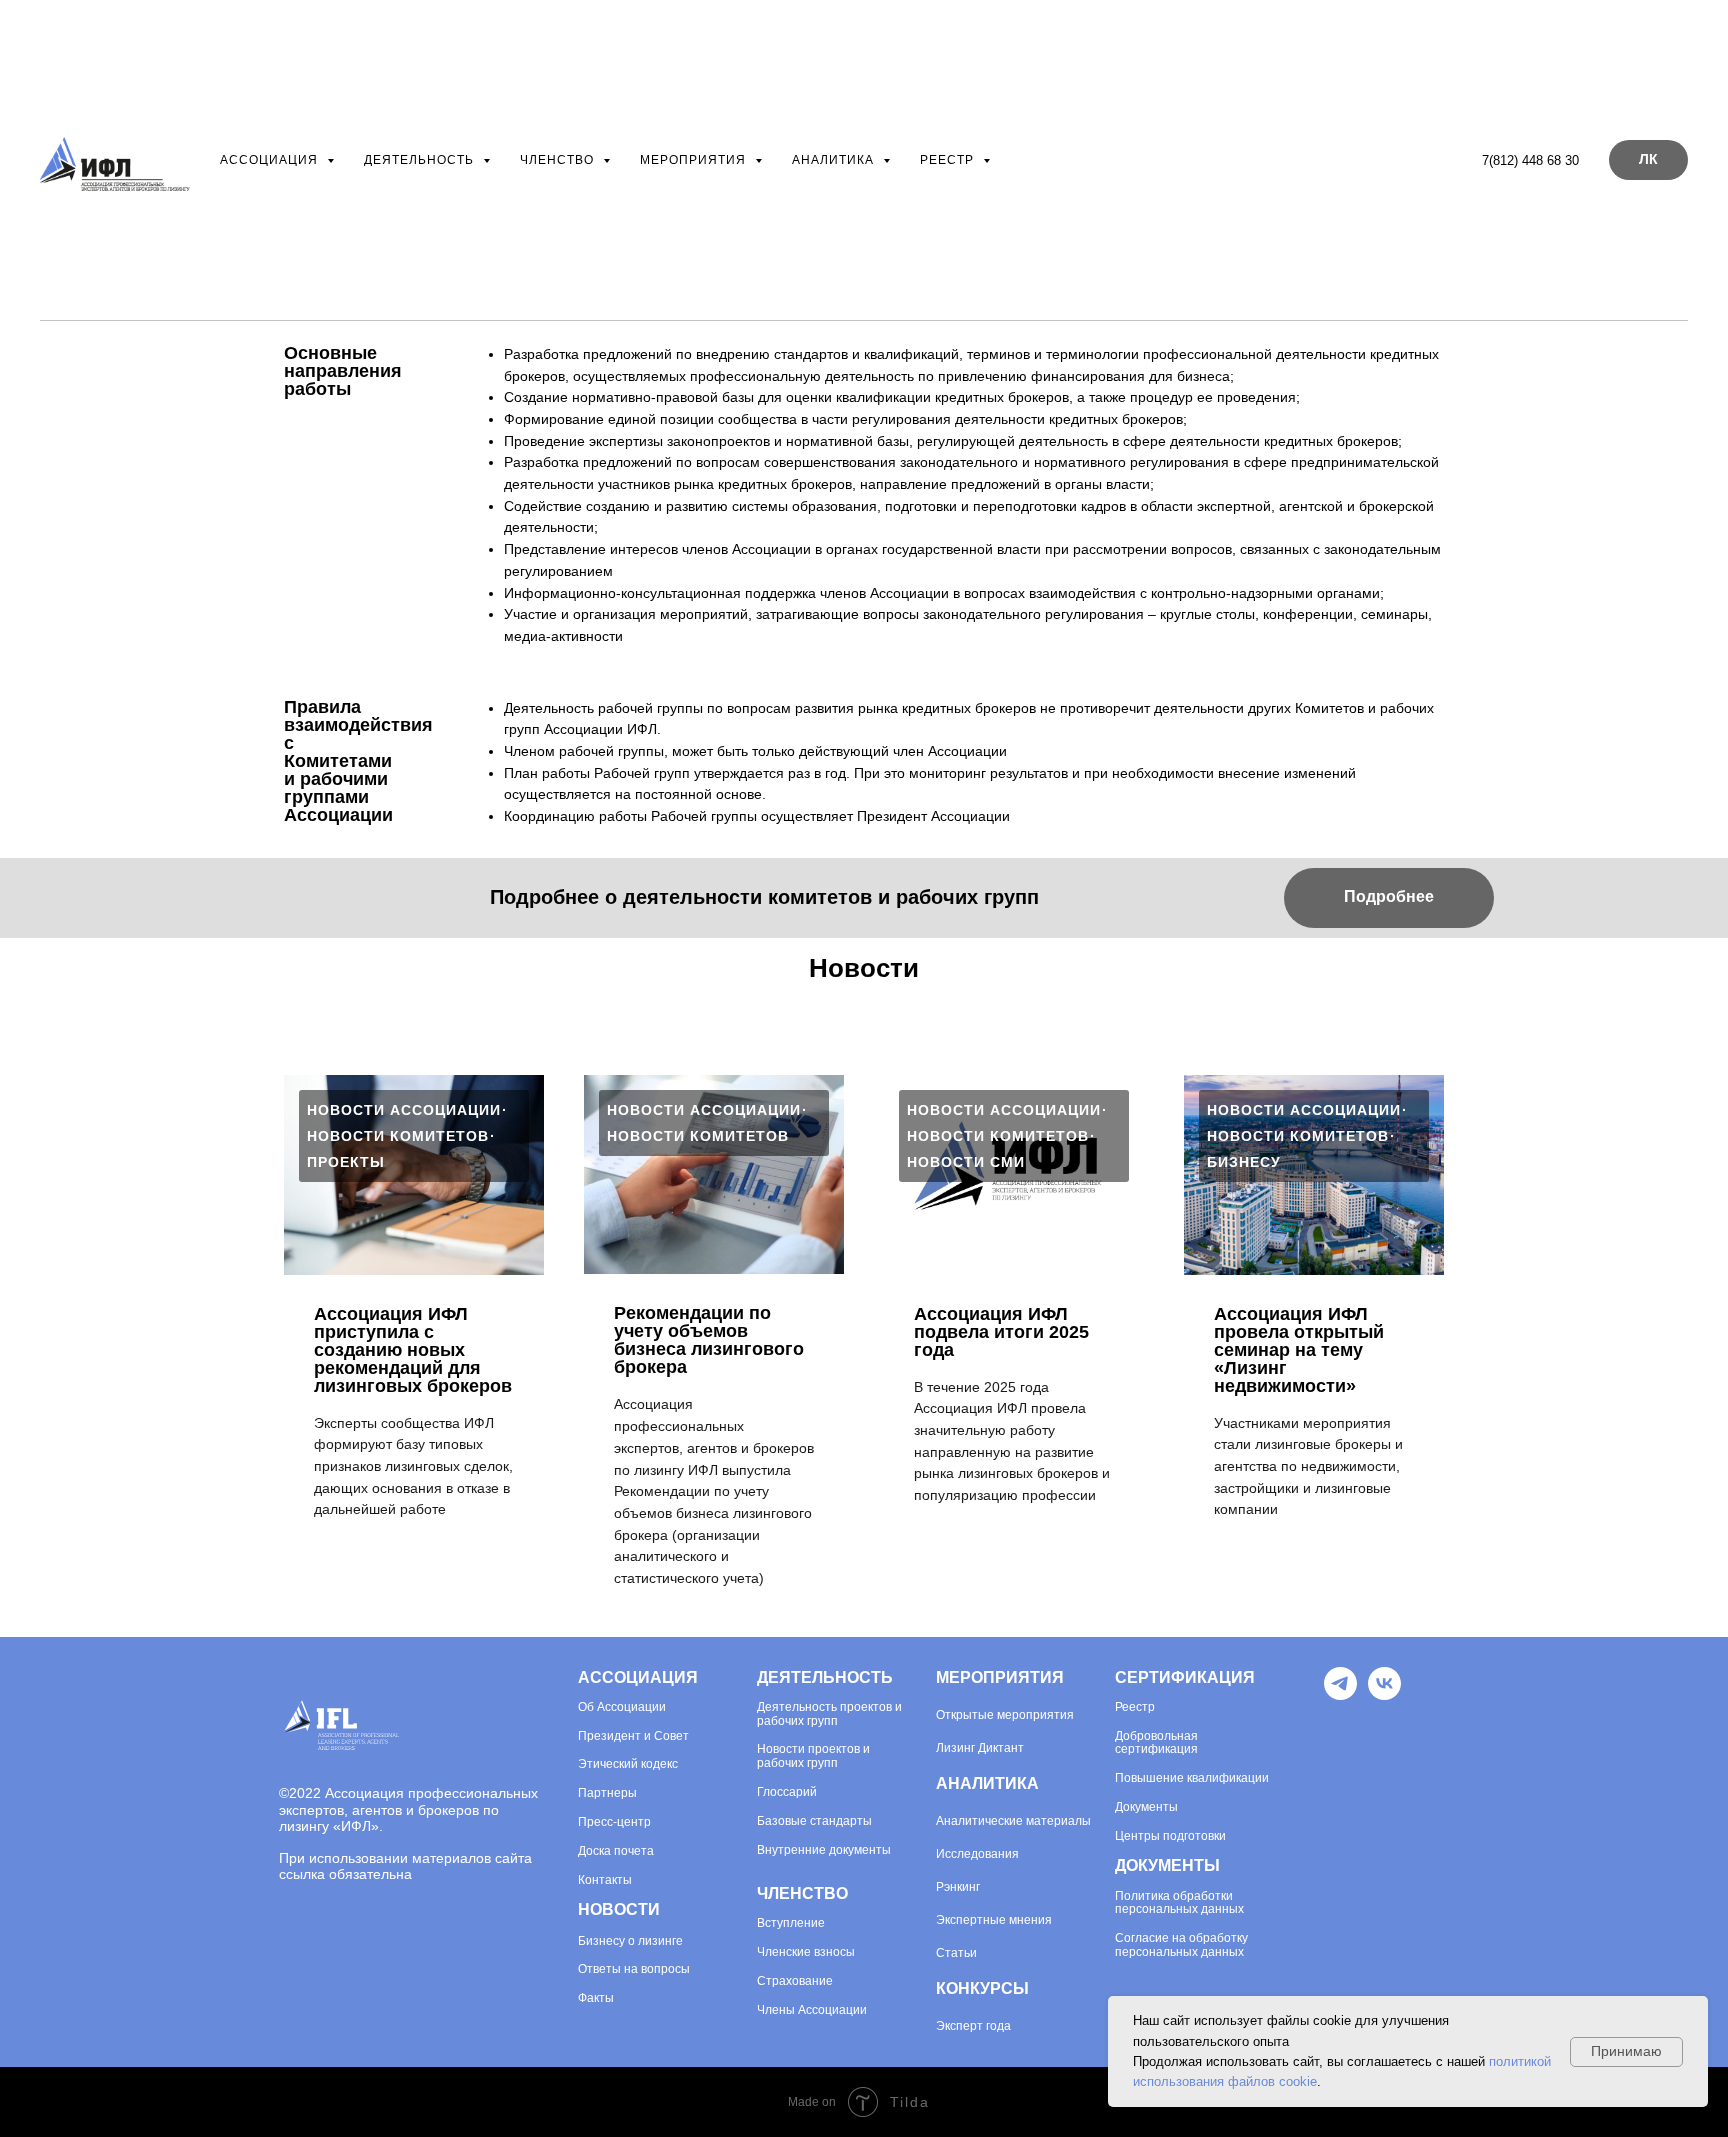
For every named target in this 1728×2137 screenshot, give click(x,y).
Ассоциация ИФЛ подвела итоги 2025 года (1001, 1332)
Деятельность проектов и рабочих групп (829, 1714)
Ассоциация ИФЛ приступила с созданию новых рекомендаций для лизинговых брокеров (413, 1350)
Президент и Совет (633, 1736)
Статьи (956, 1953)
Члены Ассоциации (812, 2010)
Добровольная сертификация (1156, 1743)
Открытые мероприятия (1005, 1715)
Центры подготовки (1170, 1836)
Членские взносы (806, 1952)
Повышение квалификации (1192, 1778)
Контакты (605, 1880)
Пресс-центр (614, 1822)
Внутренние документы (824, 1850)
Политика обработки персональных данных (1179, 1903)
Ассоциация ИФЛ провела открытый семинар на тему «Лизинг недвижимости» (1299, 1350)
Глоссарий (787, 1792)
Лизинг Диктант (980, 1748)
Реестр (1135, 1707)
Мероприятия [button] (695, 160)
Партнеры (607, 1793)
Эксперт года (973, 2026)
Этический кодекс (628, 1764)
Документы (1146, 1807)
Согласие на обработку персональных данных (1181, 1945)
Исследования (977, 1854)
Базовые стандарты (814, 1821)
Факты (596, 1998)
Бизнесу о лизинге (630, 1941)
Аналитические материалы (1013, 1821)
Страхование (795, 1981)
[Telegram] (1340, 1694)
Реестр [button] (949, 160)
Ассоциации (630, 1707)
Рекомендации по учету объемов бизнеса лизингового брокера (709, 1340)
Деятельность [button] (421, 160)
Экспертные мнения (994, 1920)
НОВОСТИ (619, 1909)
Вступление (791, 1923)
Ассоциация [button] (271, 160)
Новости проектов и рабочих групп (813, 1756)
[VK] (1384, 1694)
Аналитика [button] (835, 160)
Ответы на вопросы (634, 1969)
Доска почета (616, 1851)
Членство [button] (559, 160)
